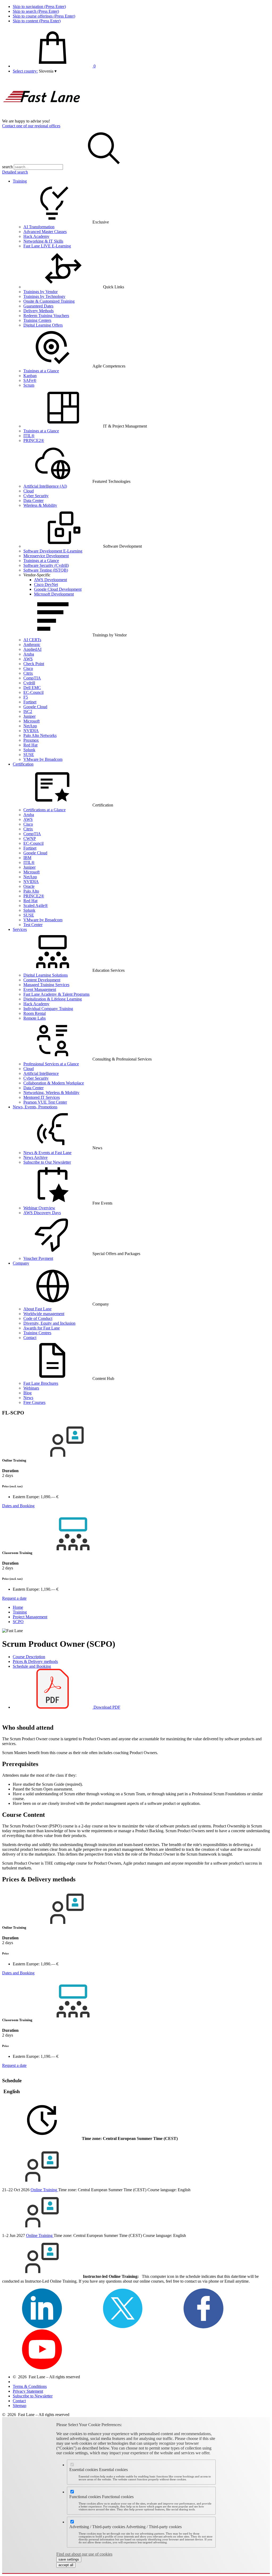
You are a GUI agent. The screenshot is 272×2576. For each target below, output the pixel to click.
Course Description (29, 1657)
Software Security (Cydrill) (46, 565)
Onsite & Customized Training (49, 301)
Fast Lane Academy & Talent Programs (56, 994)
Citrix (28, 673)
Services (20, 929)
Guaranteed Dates (38, 306)
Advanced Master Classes (45, 232)
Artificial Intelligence (41, 1073)
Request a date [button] (14, 1598)
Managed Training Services (46, 985)
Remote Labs (35, 1018)
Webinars (31, 1388)
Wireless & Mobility (40, 505)
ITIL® (29, 436)
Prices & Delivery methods (35, 1661)
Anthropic (32, 645)
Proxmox (31, 740)
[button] (48, 71)
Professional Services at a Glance (51, 1064)
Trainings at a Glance (41, 371)
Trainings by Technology (44, 296)
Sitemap (20, 2406)
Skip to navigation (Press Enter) (39, 7)
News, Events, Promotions (35, 1107)
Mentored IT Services (42, 1097)
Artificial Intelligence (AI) (45, 486)
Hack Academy (36, 236)
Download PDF (106, 1707)
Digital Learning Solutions (46, 975)
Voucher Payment (38, 1258)
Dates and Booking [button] (18, 1506)
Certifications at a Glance (44, 810)
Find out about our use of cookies (84, 2554)
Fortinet (30, 702)
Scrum (29, 385)
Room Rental (35, 1013)
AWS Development (50, 580)
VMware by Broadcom (43, 759)
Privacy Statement (28, 2391)
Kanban (30, 376)
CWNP (30, 839)
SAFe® (30, 380)
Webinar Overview (39, 1208)
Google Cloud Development (58, 589)
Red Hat (30, 745)
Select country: (25, 71)
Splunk (29, 750)
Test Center (33, 925)
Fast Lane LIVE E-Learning (47, 246)
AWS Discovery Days (42, 1213)
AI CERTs (32, 640)
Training (20, 181)
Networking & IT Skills (43, 241)
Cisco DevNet (46, 584)
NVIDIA (31, 731)
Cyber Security (36, 496)
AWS (28, 659)
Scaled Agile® (36, 905)
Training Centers (37, 320)
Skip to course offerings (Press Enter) (44, 16)
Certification (23, 764)
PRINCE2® (34, 440)
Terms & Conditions (30, 2386)
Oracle (29, 886)
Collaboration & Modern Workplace (54, 1083)
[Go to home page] (42, 116)
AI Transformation (39, 227)
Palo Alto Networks (40, 735)
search (7, 167)
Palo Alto (31, 891)
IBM (27, 858)
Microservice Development (46, 556)
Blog (27, 1393)
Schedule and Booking (32, 1666)
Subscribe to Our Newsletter (47, 1162)
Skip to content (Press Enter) (37, 21)
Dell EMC (32, 688)
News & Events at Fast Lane (47, 1153)
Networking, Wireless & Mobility (51, 1093)
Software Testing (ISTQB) (46, 570)
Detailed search (15, 172)
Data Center (33, 501)
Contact (30, 1338)
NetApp (30, 726)
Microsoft (31, 721)
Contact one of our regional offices (31, 126)
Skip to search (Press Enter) (36, 11)
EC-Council (33, 692)
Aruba (29, 654)
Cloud (29, 491)
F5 (26, 697)
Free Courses (34, 1402)
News (28, 1398)
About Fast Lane (37, 1309)
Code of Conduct (38, 1318)
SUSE (29, 755)
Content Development (42, 980)
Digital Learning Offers (43, 325)
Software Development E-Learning (53, 551)
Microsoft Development (54, 594)
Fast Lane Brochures (41, 1383)
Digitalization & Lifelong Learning (53, 999)
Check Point (34, 664)
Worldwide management (44, 1314)
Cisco (28, 668)
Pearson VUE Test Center (45, 1102)
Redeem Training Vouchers (46, 316)
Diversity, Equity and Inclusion (49, 1323)
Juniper (29, 716)
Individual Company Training (48, 1009)
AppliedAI (32, 649)
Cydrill (29, 683)
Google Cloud (35, 707)
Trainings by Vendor (41, 292)
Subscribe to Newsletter (33, 2396)
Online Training (44, 2190)
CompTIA (32, 678)
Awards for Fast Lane (42, 1328)
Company (21, 1263)
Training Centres (37, 1333)
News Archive (35, 1157)
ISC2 (28, 711)
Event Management (40, 989)
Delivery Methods (39, 311)
